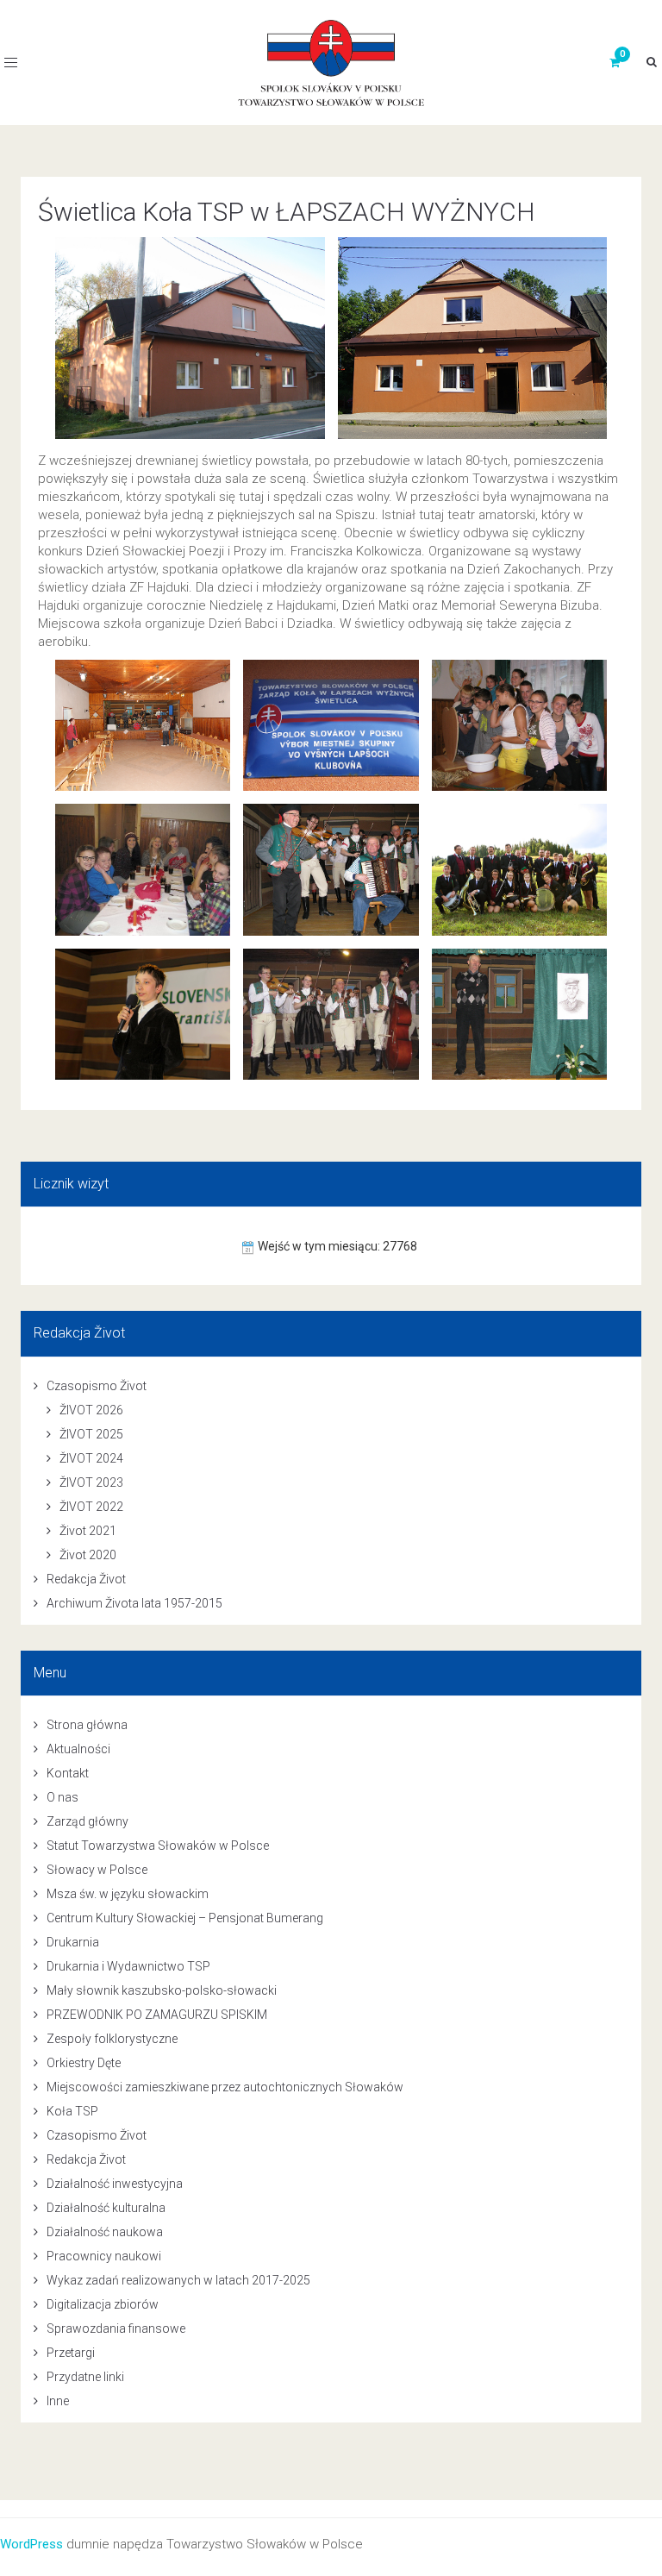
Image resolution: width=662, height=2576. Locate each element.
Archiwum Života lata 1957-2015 (134, 1603)
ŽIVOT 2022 (91, 1507)
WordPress (31, 2544)
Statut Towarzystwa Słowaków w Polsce (158, 1846)
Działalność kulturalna (106, 2208)
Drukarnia (73, 1942)
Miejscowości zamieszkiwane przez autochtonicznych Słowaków (225, 2087)
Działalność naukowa (105, 2232)
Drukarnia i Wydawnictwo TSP (128, 1966)
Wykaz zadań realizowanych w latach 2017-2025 (178, 2280)
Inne (58, 2401)
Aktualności (78, 1749)
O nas (62, 1797)
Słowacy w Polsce (97, 1870)
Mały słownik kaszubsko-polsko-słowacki (162, 1990)
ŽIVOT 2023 (91, 1482)
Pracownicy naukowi (104, 2256)
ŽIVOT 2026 (91, 1410)
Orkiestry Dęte (84, 2063)
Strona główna (87, 1725)
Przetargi (71, 2353)
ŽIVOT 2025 (91, 1434)
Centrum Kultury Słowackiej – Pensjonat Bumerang (185, 1918)
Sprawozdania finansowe (116, 2328)
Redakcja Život (86, 1579)
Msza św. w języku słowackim (128, 1894)
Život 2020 (88, 1555)
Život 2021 (88, 1531)
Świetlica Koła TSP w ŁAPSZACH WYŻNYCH (287, 212)
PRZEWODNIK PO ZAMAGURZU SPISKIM (157, 2015)
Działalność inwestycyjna (115, 2184)
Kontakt (68, 1773)
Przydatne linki (85, 2377)
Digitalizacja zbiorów (103, 2304)
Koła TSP (72, 2111)
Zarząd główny (87, 1821)
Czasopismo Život (97, 1386)
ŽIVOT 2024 (91, 1458)
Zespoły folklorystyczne (112, 2039)
